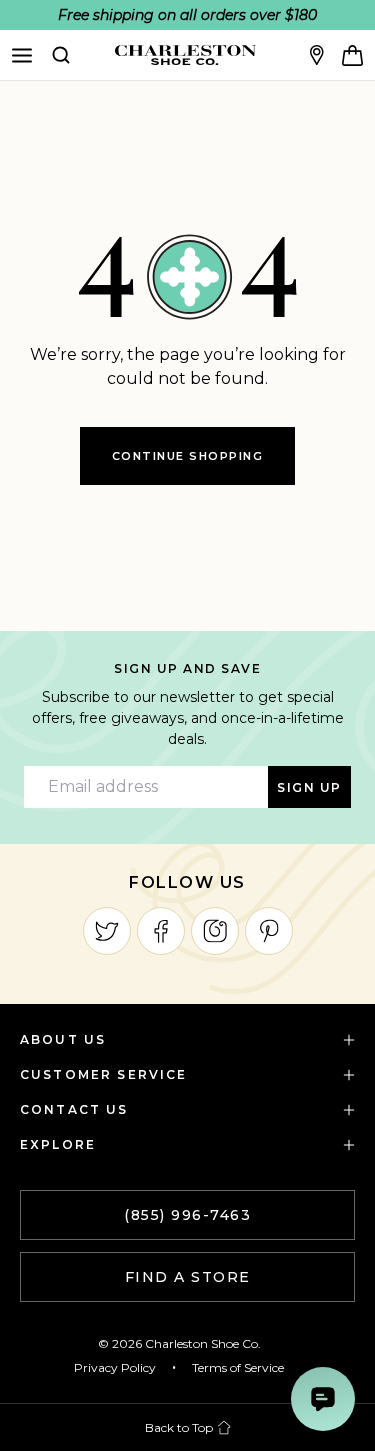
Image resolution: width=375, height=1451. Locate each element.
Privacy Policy (115, 1367)
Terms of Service (238, 1367)
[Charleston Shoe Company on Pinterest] (269, 931)
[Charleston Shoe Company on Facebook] (161, 931)
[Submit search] (61, 55)
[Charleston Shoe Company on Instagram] (215, 931)
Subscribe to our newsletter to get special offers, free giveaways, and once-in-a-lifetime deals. (188, 718)
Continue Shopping (188, 456)
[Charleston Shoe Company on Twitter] (107, 931)
